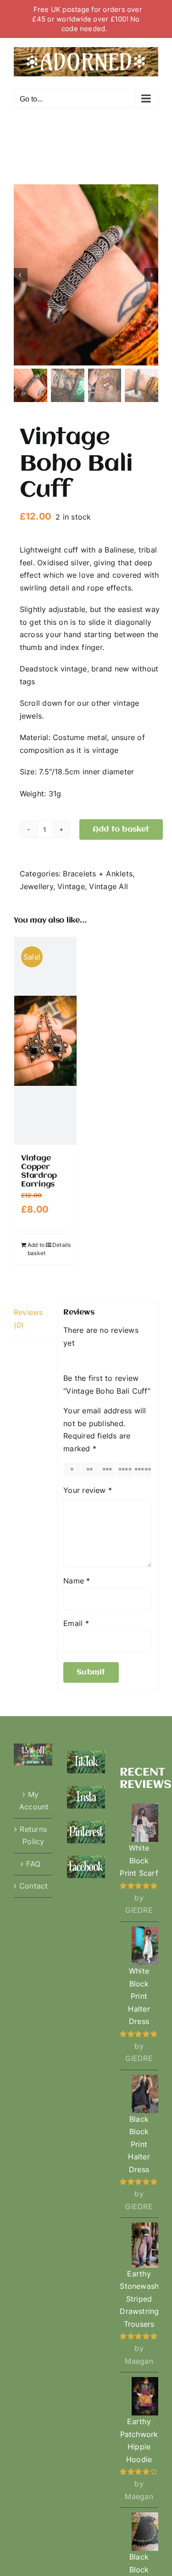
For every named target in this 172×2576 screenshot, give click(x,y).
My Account (33, 1801)
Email (76, 1623)
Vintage (71, 886)
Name (77, 1581)
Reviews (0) (28, 1319)
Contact (33, 1886)
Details (61, 1245)
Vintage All (108, 886)
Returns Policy (33, 1835)
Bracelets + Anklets (98, 874)
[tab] (33, 1319)
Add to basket (121, 829)
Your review (88, 1490)
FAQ (33, 1864)
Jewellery (36, 886)
